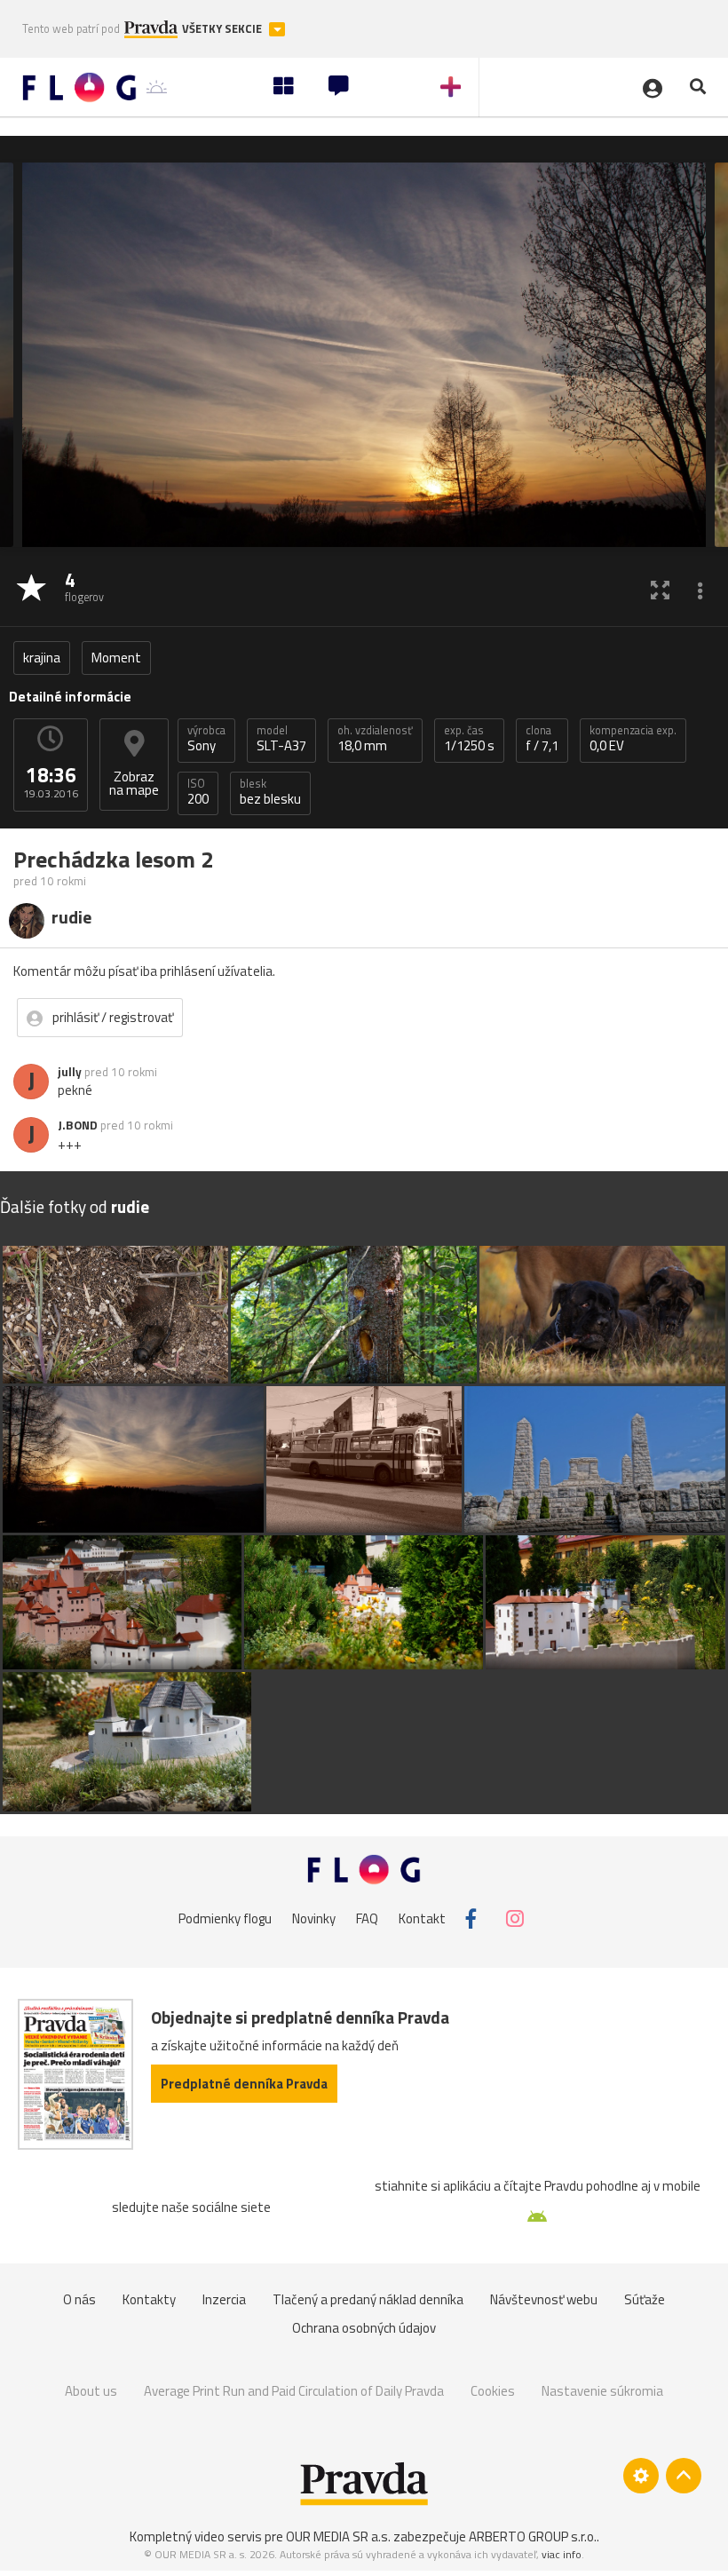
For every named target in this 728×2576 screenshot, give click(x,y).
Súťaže (645, 2299)
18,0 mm (375, 739)
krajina (42, 658)
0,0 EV (633, 739)
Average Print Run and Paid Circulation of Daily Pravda (294, 2391)
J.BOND (78, 1125)
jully (70, 1072)
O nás (79, 2299)
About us (91, 2391)
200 (198, 792)
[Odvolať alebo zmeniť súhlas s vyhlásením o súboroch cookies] (641, 2476)
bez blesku (270, 792)
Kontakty (149, 2299)
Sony (206, 739)
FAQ (367, 1918)
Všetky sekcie (223, 29)
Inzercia (224, 2299)
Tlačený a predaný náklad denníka (368, 2299)
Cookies (493, 2391)
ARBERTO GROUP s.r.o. (533, 2536)
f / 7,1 (542, 739)
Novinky (314, 1918)
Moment (116, 658)
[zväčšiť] (660, 589)
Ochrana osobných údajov (364, 2328)
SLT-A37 (281, 739)
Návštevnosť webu (544, 2299)
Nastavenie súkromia (602, 2391)
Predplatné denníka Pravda (244, 2084)
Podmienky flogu (225, 1918)
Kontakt (422, 1918)
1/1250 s (469, 739)
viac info (562, 2554)
